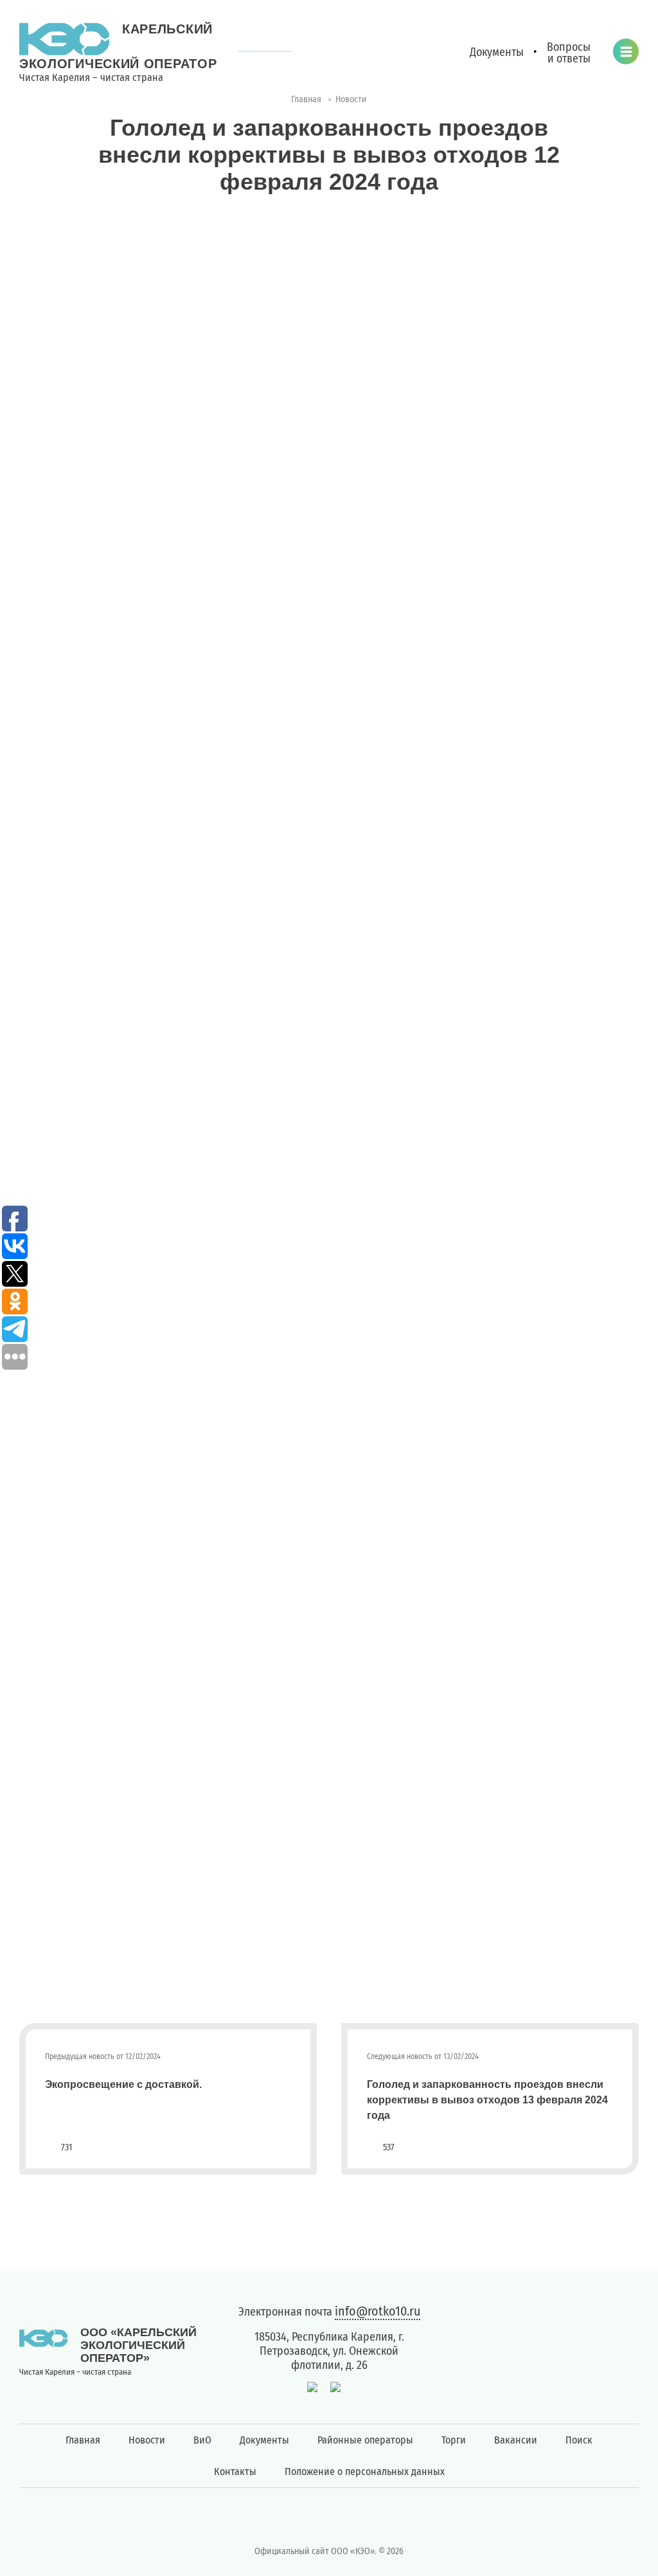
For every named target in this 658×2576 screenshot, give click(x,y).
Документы (264, 2440)
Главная (83, 2440)
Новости (147, 2440)
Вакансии (516, 2440)
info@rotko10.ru (378, 2311)
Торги (454, 2440)
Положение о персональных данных (365, 2472)
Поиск (579, 2440)
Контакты (235, 2472)
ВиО (202, 2440)
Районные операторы (365, 2440)
